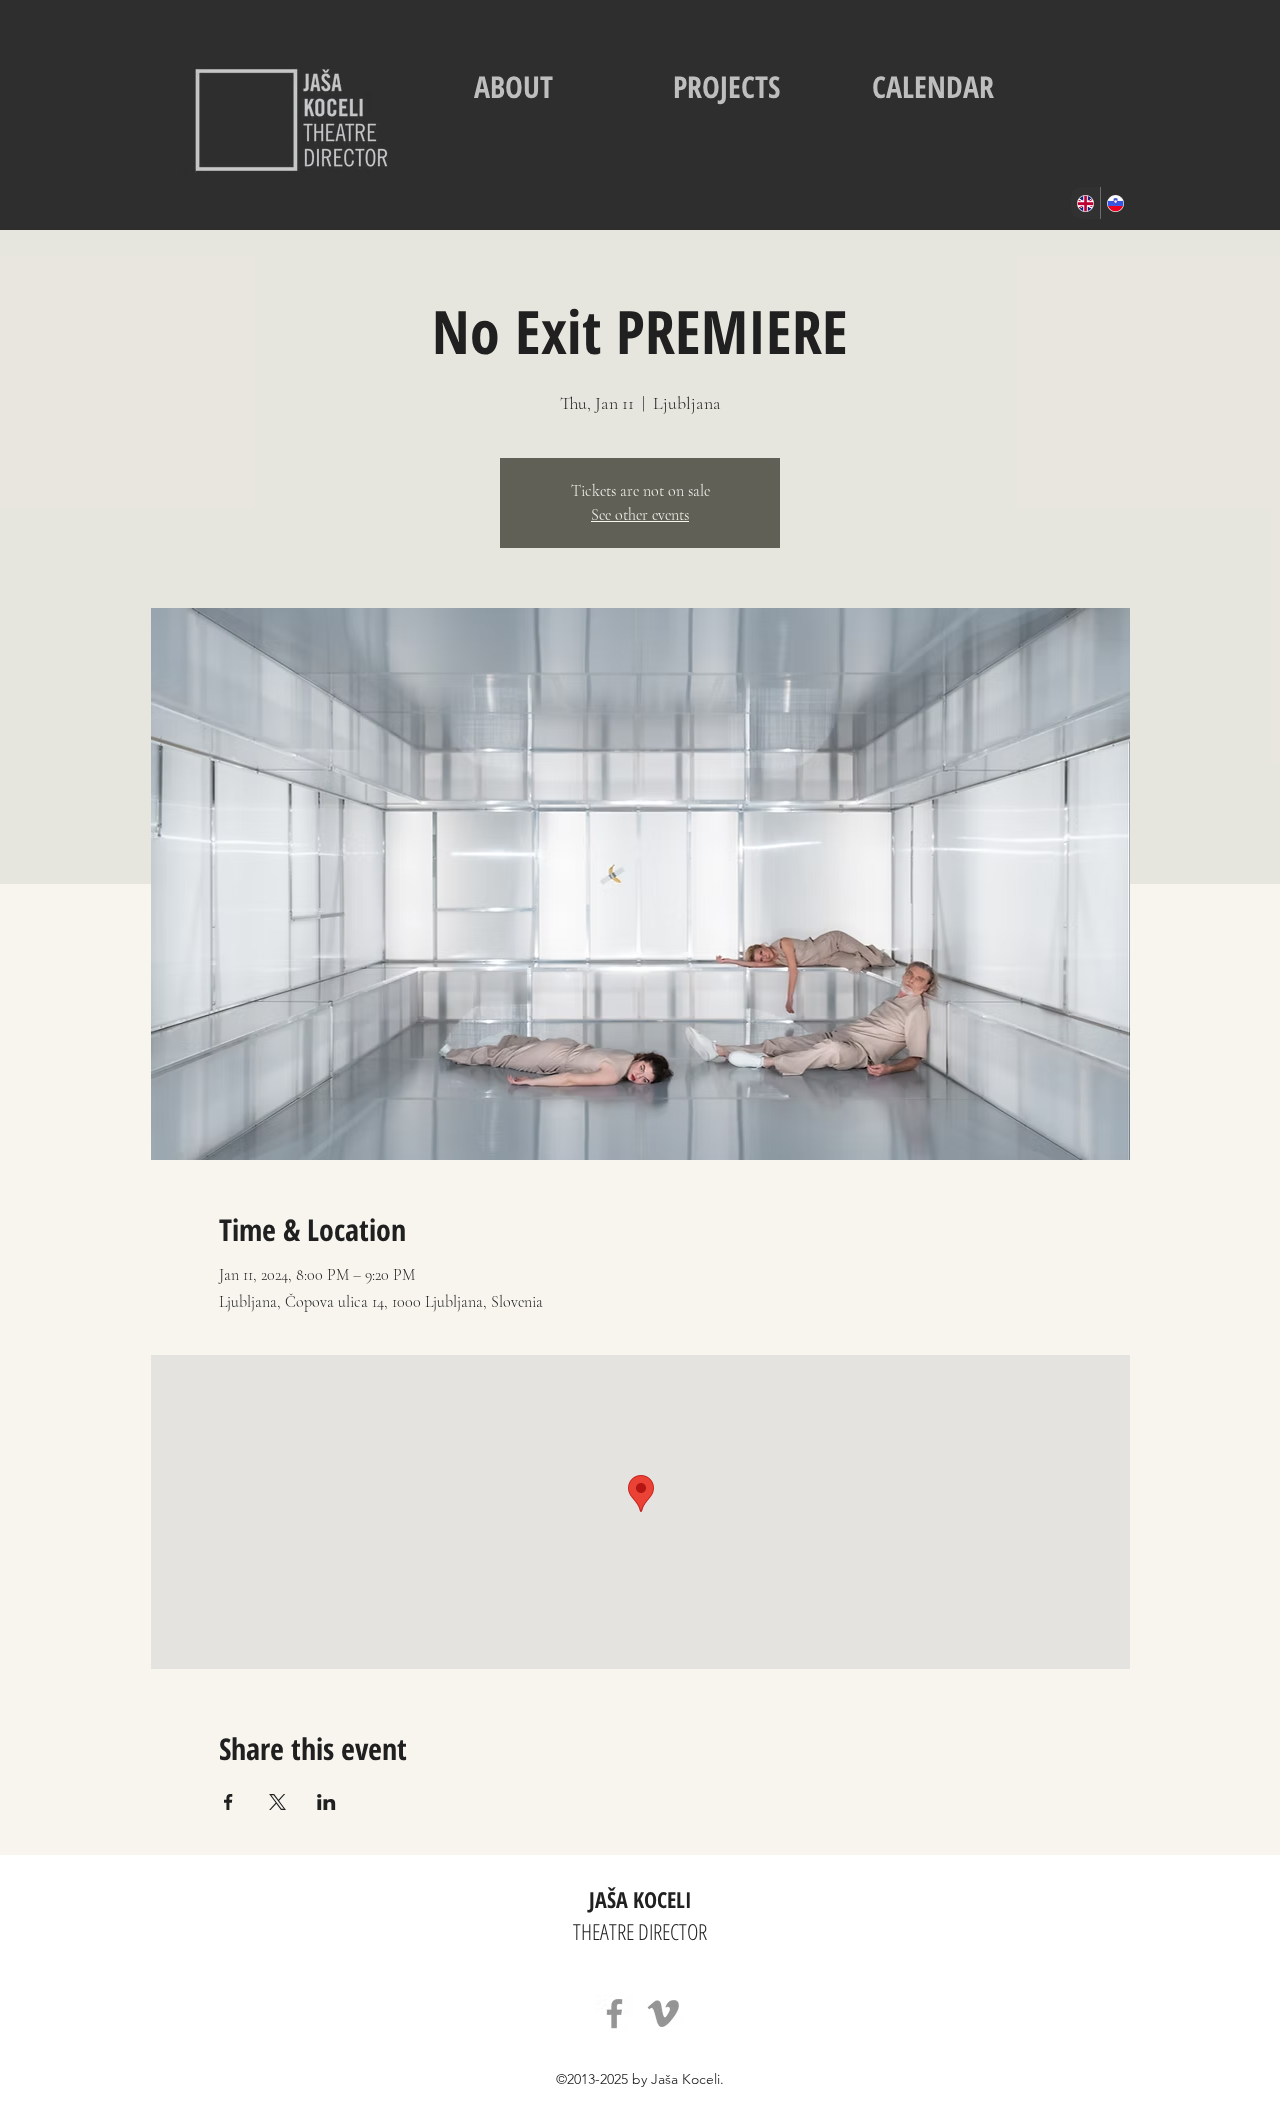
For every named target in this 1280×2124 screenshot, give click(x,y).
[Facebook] (614, 2013)
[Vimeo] (663, 2013)
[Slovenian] (1115, 203)
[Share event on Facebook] (228, 1802)
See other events (640, 515)
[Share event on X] (277, 1802)
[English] (1085, 203)
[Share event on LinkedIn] (326, 1802)
